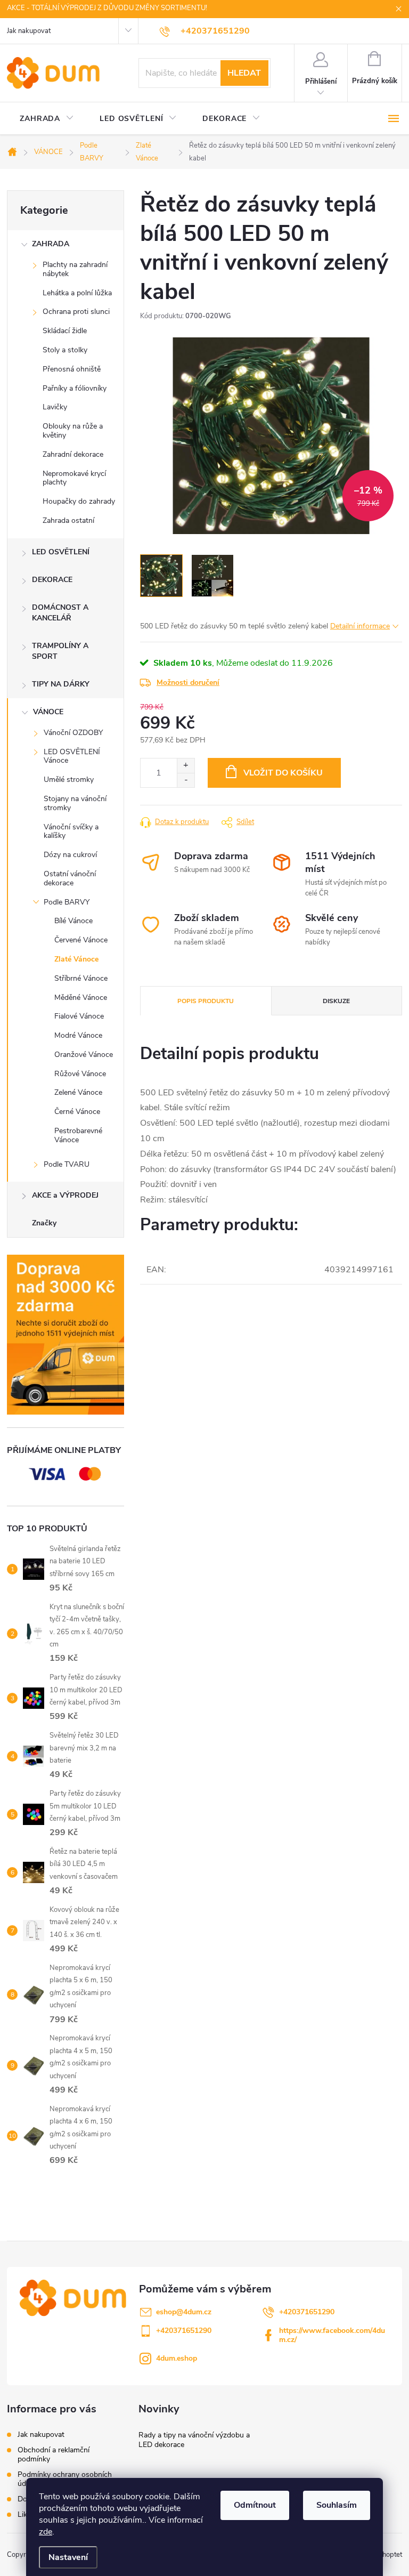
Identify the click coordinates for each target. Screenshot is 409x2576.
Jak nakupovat (29, 31)
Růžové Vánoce (80, 1074)
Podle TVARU (67, 1164)
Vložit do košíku (283, 773)
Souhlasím (337, 2505)
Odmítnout (255, 2505)
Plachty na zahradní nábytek (75, 269)
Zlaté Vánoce (76, 959)
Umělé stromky (69, 780)
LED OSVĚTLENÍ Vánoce (72, 756)
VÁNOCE (48, 712)
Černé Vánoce (77, 1112)
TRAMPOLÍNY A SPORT (60, 651)
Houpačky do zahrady (79, 501)
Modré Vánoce (78, 1035)
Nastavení (68, 2557)
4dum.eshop (177, 2358)
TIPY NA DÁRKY (61, 684)
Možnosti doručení (188, 683)
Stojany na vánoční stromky (75, 803)
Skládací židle (65, 331)
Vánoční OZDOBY (73, 733)
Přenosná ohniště (72, 369)
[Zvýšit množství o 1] (186, 766)
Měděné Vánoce (81, 998)
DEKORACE (52, 580)
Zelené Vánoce (78, 1092)
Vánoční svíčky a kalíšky (71, 831)
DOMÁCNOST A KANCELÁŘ (60, 613)
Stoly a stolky (65, 350)
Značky (44, 1223)
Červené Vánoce (81, 940)
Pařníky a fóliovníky (75, 388)
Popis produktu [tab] (206, 1001)
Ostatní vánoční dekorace (70, 878)
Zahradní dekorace (73, 454)
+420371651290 (307, 2312)
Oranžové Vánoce (84, 1055)
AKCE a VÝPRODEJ (65, 1195)
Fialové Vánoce (79, 1016)
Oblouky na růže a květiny (73, 431)
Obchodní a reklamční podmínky (54, 2454)
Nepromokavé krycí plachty (74, 478)
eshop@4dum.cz (184, 2312)
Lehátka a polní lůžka (77, 293)
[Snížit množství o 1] (186, 780)
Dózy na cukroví (70, 855)
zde (46, 2532)
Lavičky (55, 407)
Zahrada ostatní (68, 520)
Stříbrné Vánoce (81, 978)
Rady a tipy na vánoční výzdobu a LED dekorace (194, 2440)
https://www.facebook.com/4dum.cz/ (332, 2335)
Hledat (244, 73)
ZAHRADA (51, 244)
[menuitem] (47, 119)
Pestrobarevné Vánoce (78, 1135)
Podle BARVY (67, 902)
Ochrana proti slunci (76, 312)
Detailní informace (360, 626)
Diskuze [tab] (336, 1001)
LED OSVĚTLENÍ (61, 552)
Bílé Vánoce (73, 921)
